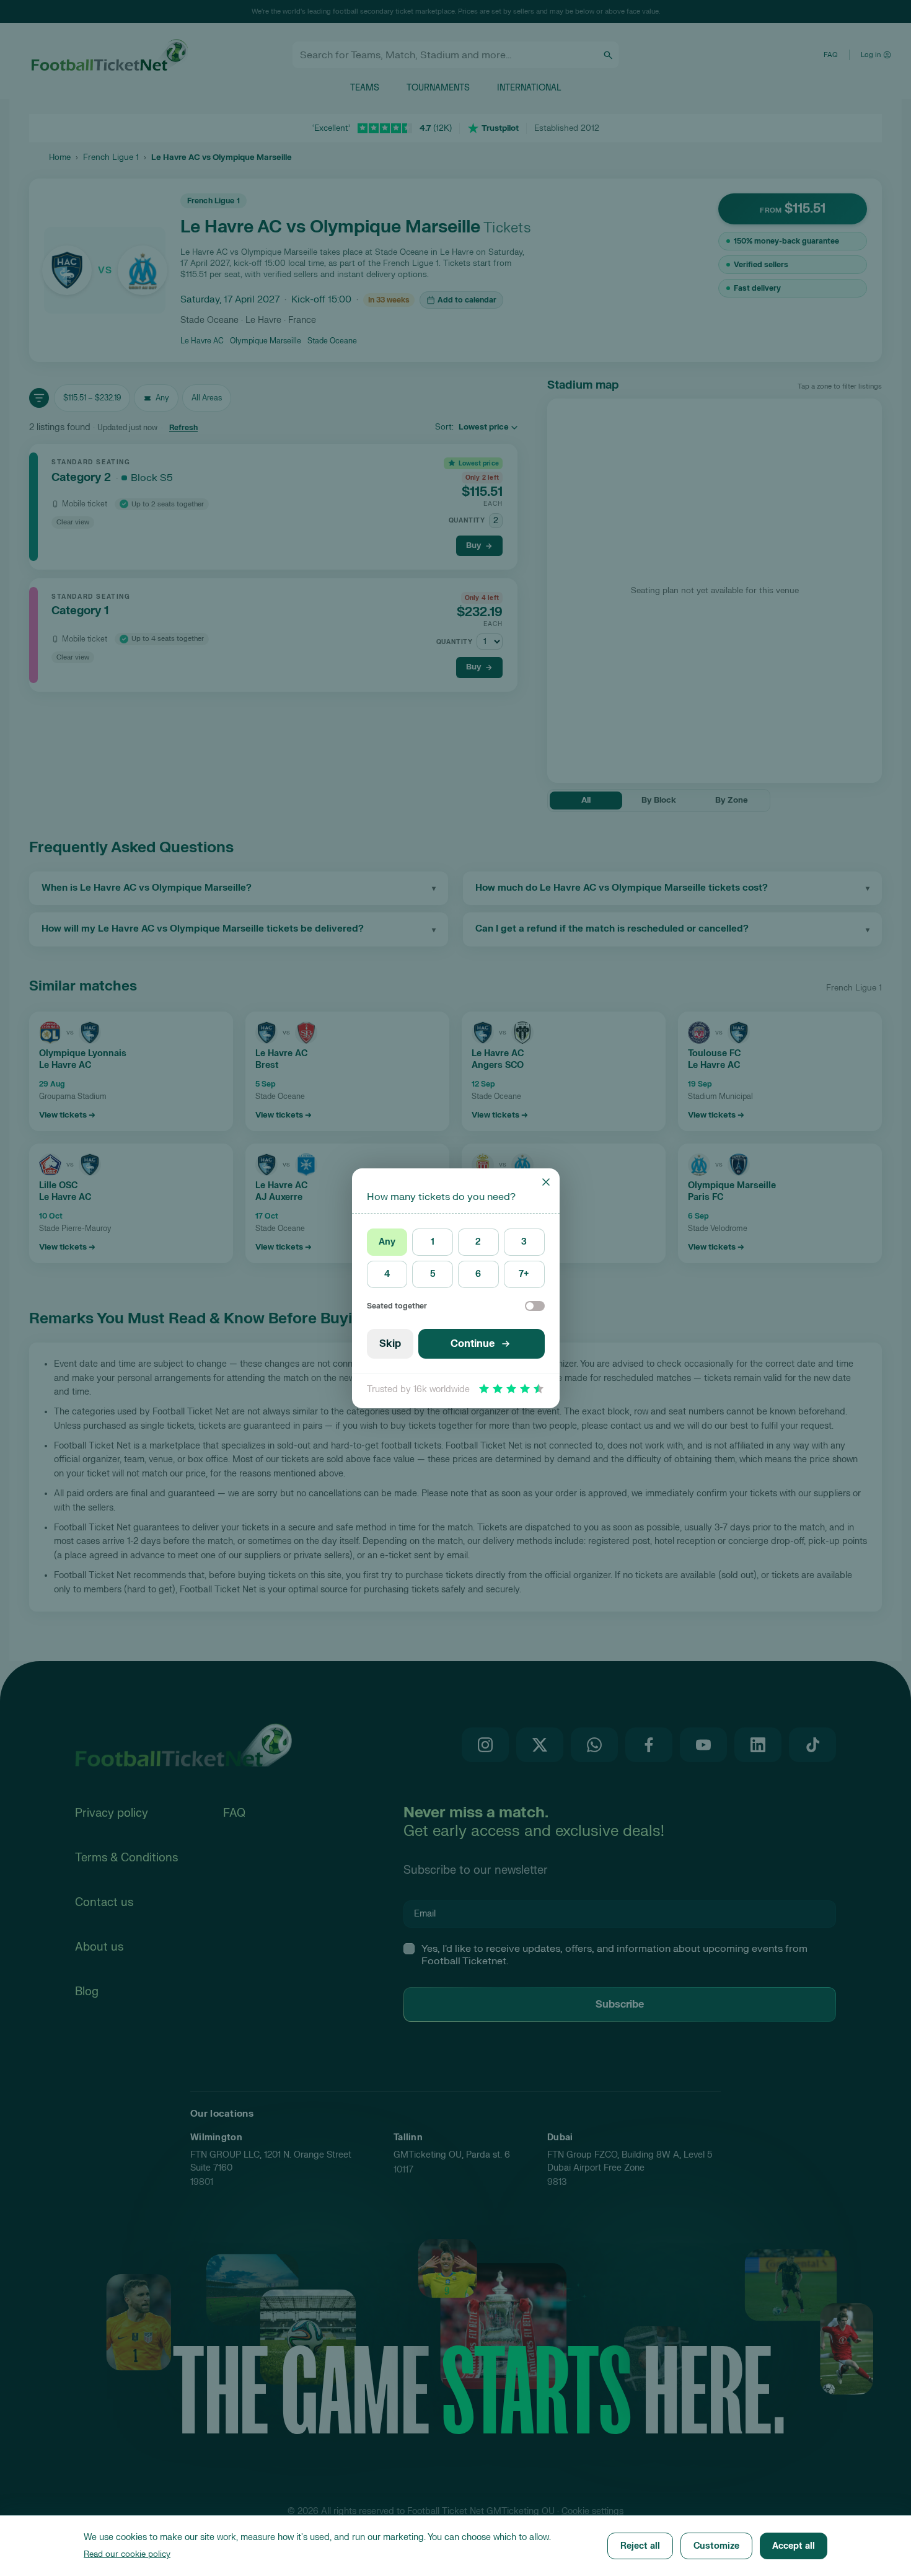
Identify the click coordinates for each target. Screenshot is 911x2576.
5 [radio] (433, 1274)
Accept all (794, 2546)
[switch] (535, 1306)
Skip (390, 1344)
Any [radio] (387, 1242)
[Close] (546, 1182)
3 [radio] (524, 1242)
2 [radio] (478, 1242)
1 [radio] (433, 1242)
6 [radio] (478, 1274)
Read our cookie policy (127, 2554)
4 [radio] (387, 1274)
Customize (716, 2546)
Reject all (640, 2546)
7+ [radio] (524, 1274)
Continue (473, 1344)
